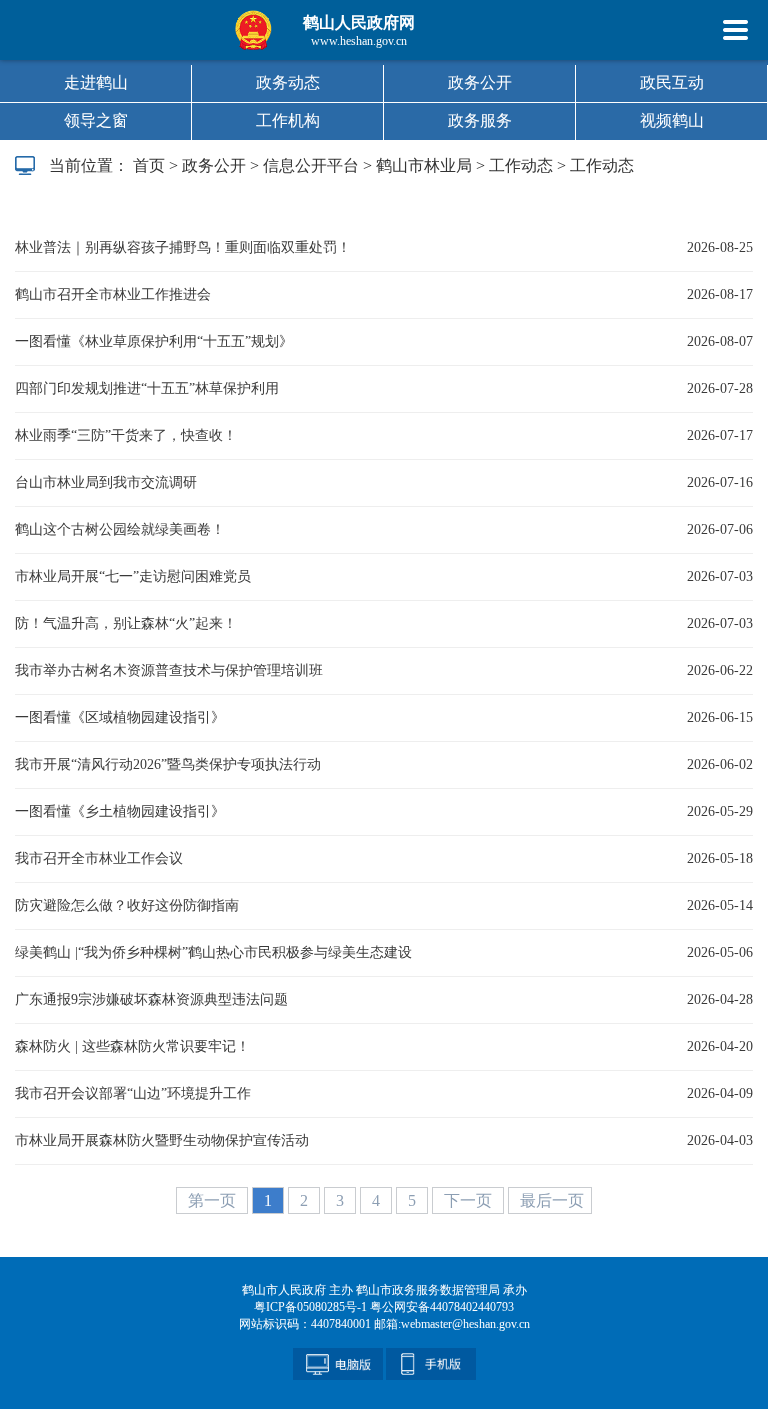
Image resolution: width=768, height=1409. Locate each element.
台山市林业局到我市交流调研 (106, 482)
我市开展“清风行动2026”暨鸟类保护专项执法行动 (168, 764)
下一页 (470, 1200)
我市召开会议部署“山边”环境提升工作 (133, 1093)
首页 (149, 165)
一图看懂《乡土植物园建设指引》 (120, 811)
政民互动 (672, 82)
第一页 (214, 1200)
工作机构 (288, 120)
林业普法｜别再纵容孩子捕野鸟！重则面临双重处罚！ (183, 247)
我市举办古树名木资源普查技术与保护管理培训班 (169, 670)
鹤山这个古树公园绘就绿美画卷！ (120, 529)
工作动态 (521, 165)
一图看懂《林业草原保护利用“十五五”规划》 (154, 341)
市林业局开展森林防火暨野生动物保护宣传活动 (162, 1140)
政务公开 (480, 82)
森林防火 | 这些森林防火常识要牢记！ (132, 1046)
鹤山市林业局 (424, 165)
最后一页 (552, 1200)
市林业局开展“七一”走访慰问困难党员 (133, 576)
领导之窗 (96, 120)
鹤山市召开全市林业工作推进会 (113, 294)
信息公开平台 (311, 165)
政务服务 (480, 120)
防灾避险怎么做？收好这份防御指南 (127, 905)
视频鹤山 (672, 120)
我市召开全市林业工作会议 (99, 858)
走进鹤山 (96, 82)
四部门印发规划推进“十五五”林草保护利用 (147, 388)
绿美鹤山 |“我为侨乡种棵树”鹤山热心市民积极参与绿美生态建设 (213, 952)
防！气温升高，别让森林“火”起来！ (126, 623)
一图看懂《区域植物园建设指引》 (120, 717)
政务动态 (288, 82)
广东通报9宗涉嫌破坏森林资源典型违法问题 (151, 999)
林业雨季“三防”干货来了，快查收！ (126, 435)
